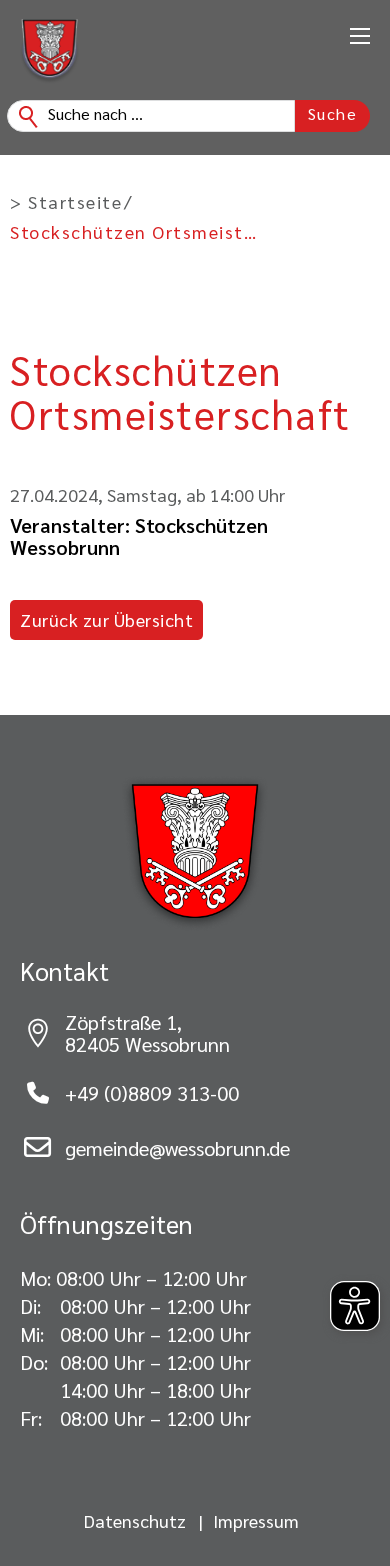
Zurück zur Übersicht (106, 619)
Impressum (256, 1521)
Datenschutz (135, 1521)
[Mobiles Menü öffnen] (360, 36)
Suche (333, 113)
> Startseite (66, 202)
